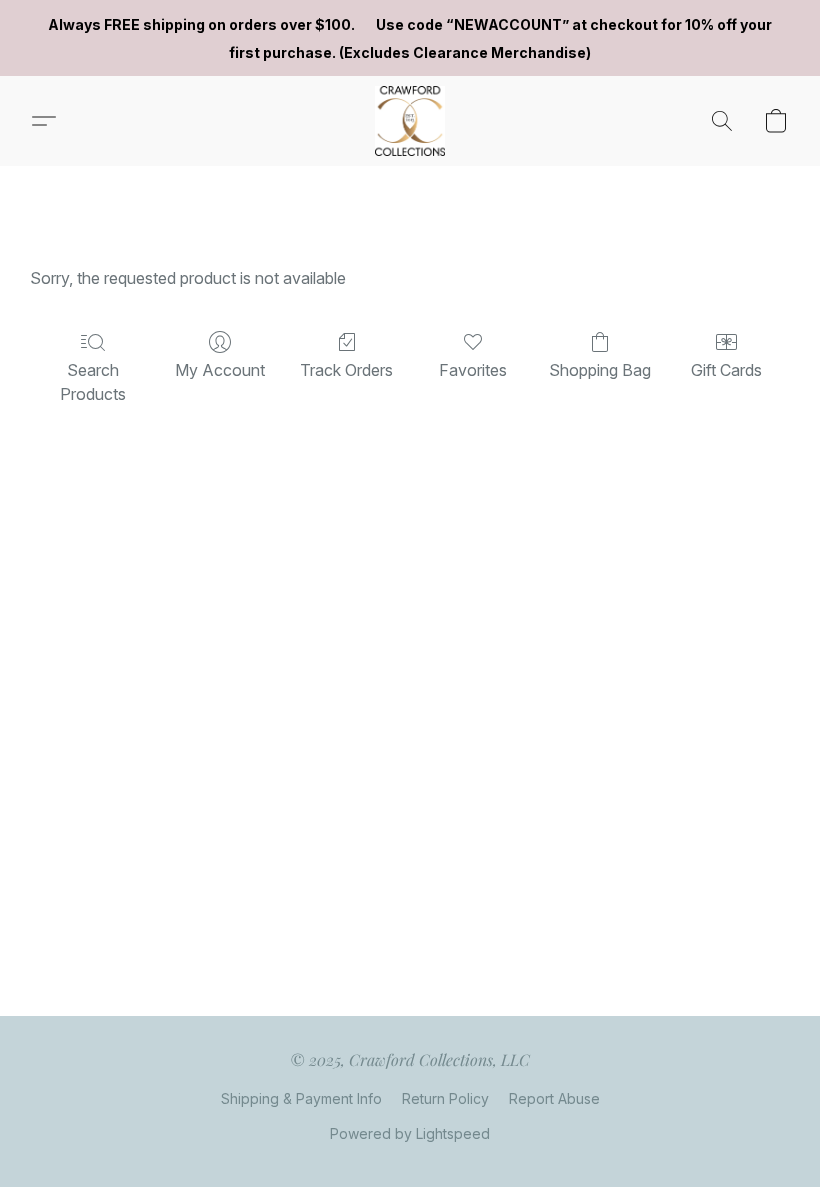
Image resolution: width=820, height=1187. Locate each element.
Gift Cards (726, 370)
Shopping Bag (600, 370)
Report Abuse (554, 1098)
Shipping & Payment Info (301, 1098)
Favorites (473, 370)
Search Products (93, 382)
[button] (410, 121)
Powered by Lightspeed (410, 1133)
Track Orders (346, 370)
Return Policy (445, 1098)
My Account (220, 370)
